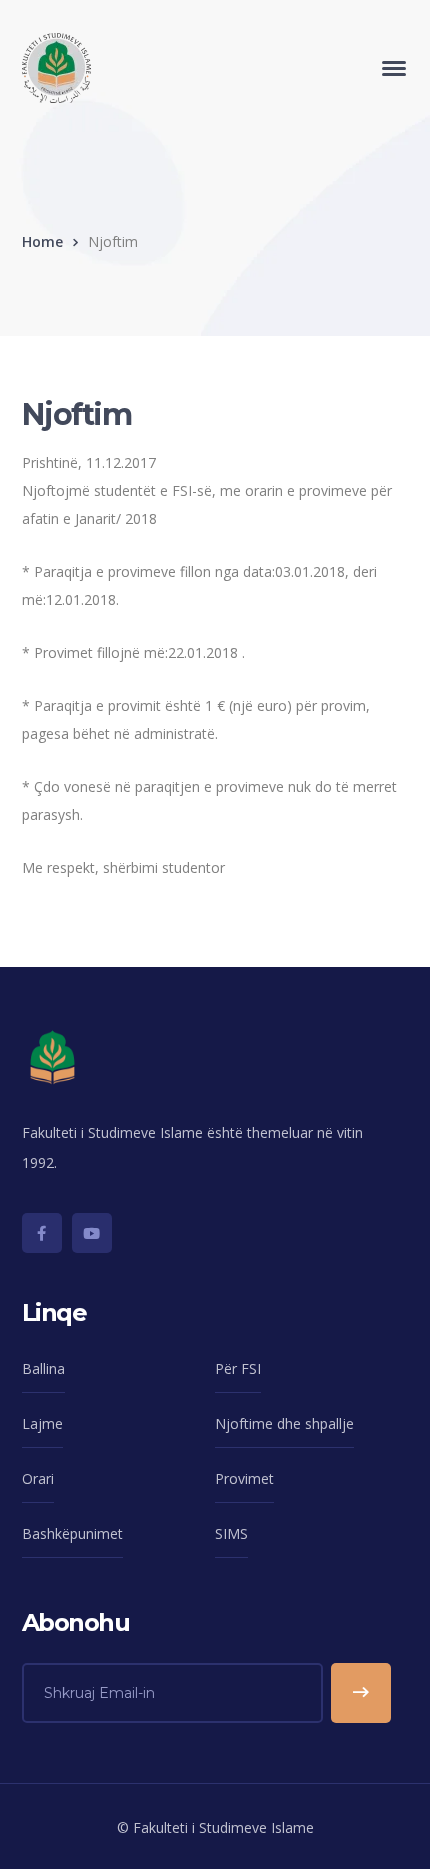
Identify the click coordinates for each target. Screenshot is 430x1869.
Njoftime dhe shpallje (284, 1423)
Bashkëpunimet (72, 1533)
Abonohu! (361, 1693)
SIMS (231, 1533)
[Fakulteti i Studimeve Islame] (56, 66)
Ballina (43, 1368)
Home (42, 241)
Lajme (42, 1423)
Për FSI (238, 1368)
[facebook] (42, 1233)
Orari (38, 1478)
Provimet (244, 1478)
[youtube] (92, 1233)
